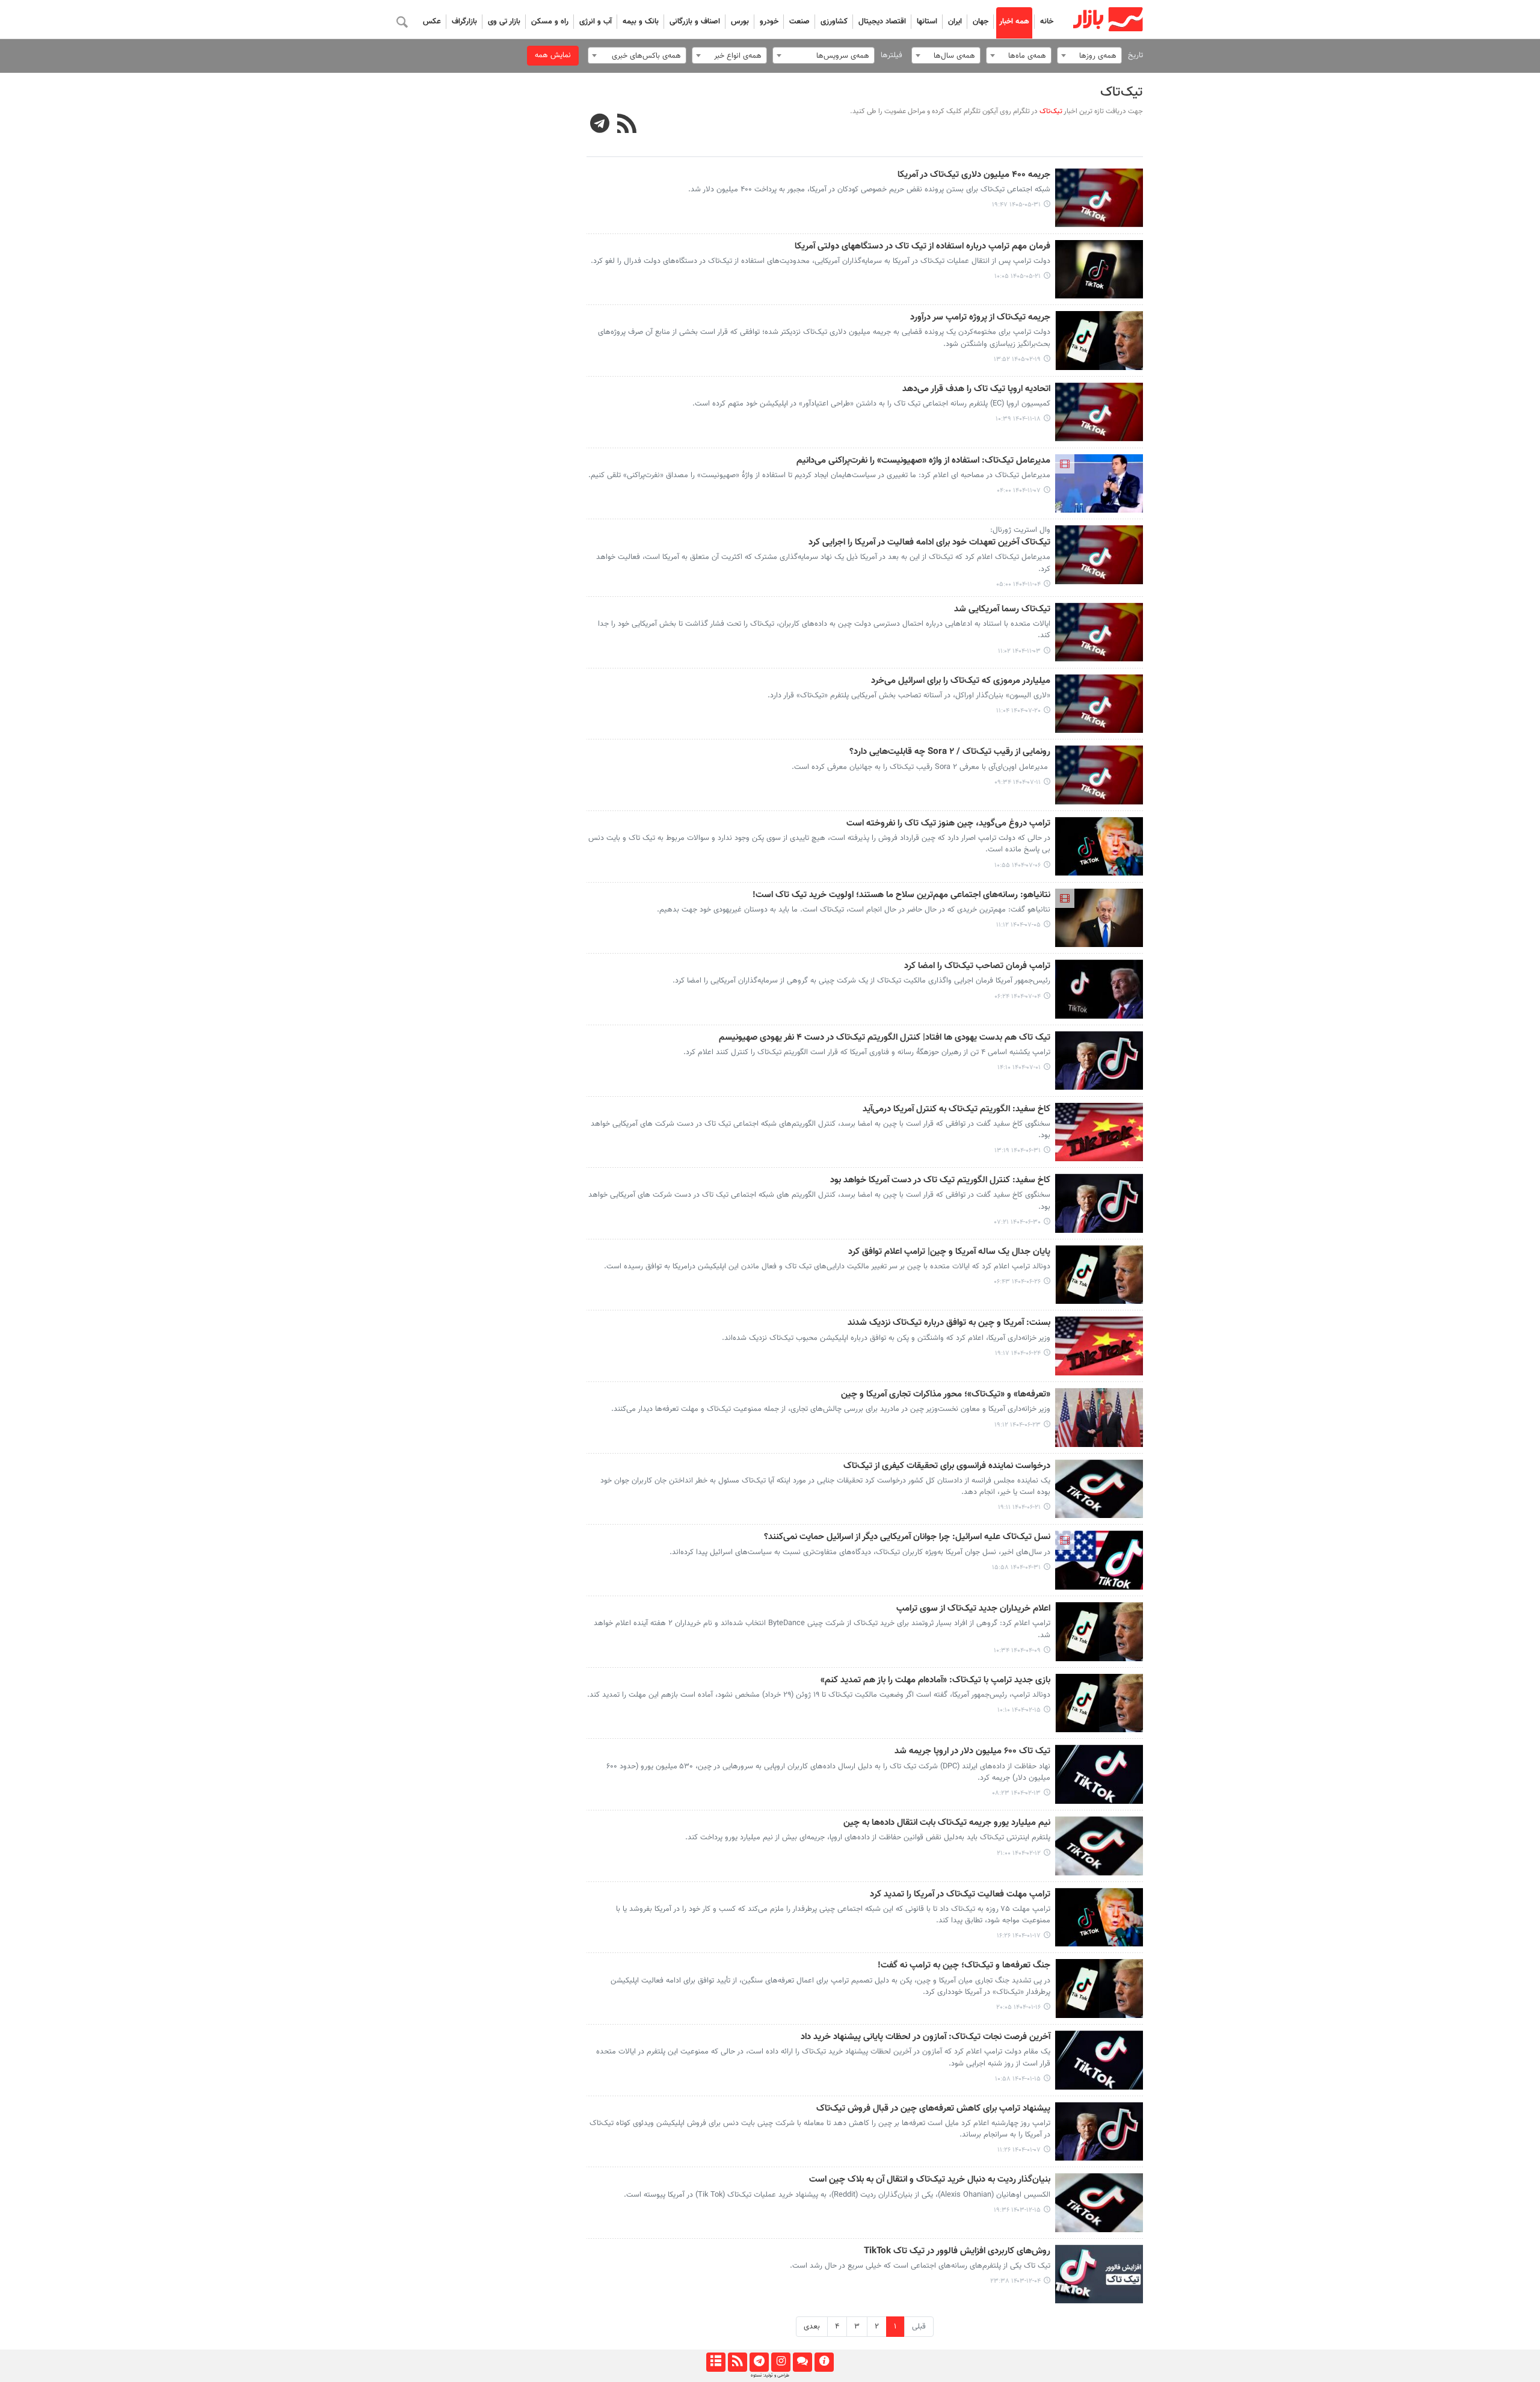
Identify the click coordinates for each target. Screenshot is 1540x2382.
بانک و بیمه (641, 22)
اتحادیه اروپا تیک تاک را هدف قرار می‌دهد (976, 389)
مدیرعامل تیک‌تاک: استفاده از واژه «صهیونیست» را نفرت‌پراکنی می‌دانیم (923, 461)
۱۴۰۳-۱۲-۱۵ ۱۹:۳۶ (1017, 2210)
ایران (955, 22)
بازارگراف (464, 22)
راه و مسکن (550, 22)
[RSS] (627, 125)
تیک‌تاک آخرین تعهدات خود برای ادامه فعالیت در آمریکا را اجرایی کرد (929, 543)
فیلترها (892, 55)
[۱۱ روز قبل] (1099, 270)
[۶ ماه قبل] (1099, 412)
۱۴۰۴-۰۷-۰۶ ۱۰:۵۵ (1018, 865)
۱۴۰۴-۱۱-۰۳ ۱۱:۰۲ (1019, 651)
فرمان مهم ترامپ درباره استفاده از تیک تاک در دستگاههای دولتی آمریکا (922, 247)
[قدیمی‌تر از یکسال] (1099, 1560)
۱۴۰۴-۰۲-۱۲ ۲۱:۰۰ (1019, 1853)
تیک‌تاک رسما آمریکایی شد (1002, 609)
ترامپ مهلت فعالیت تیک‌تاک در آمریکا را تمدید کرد (960, 1895)
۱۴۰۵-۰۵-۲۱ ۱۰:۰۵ (1018, 276)
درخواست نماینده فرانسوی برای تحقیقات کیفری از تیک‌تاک (947, 1466)
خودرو (769, 22)
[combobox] (1089, 55)
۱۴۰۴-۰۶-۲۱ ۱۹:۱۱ (1019, 1507)
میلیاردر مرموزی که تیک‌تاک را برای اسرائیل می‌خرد (961, 681)
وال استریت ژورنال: (1020, 530)
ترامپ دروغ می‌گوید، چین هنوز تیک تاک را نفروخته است (948, 824)
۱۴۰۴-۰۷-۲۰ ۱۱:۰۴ (1018, 711)
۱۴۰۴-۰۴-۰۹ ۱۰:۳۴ (1017, 1651)
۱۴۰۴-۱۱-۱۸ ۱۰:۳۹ (1018, 419)
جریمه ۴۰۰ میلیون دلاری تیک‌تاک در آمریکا (974, 175)
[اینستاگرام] (781, 2362)
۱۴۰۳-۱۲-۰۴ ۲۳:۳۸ (1015, 2281)
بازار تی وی (504, 22)
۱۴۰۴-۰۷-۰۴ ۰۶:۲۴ (1018, 997)
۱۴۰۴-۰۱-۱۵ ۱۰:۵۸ (1018, 2079)
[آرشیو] (716, 2362)
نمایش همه (553, 55)
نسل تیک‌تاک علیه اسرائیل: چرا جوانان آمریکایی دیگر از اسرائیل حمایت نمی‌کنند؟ (907, 1537)
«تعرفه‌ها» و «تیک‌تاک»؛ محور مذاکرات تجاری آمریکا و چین (946, 1395)
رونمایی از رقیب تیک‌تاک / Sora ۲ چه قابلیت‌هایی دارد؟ (950, 752)
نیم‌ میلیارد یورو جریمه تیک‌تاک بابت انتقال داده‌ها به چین (947, 1823)
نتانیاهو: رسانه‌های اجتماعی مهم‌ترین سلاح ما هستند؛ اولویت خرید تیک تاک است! (901, 895)
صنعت (799, 22)
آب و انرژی (596, 22)
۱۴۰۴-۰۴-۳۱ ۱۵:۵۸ (1016, 1568)
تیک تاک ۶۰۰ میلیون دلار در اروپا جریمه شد (972, 1751)
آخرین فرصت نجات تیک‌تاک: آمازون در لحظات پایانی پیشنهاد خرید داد (926, 2037)
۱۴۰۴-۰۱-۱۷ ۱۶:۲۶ (1019, 1936)
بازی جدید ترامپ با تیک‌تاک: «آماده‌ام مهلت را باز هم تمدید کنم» (935, 1680)
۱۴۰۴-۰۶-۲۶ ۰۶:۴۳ (1017, 1282)
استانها (927, 22)
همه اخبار (1014, 22)
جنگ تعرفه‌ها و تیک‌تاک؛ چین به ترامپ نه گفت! (964, 1966)
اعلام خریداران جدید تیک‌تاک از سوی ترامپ (973, 1609)
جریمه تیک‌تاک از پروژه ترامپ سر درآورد (980, 318)
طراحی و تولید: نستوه (770, 2375)
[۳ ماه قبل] (1099, 341)
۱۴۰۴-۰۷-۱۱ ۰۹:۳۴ (1018, 782)
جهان (981, 22)
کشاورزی (834, 22)
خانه (1047, 22)
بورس (740, 22)
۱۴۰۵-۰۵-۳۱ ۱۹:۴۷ (1016, 205)
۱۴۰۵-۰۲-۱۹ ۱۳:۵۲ (1017, 359)
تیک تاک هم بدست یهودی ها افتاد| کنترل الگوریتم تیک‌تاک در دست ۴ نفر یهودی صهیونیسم (885, 1038)
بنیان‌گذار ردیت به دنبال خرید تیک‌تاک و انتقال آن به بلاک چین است (930, 2180)
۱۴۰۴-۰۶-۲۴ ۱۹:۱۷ (1018, 1353)
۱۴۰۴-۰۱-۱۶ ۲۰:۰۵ (1018, 2007)
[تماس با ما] (802, 2362)
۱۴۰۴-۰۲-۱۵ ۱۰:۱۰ (1019, 1710)
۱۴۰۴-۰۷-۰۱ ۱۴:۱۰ (1019, 1068)
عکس (432, 22)
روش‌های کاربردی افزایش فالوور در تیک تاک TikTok (957, 2251)
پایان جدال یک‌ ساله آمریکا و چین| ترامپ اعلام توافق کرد (949, 1252)
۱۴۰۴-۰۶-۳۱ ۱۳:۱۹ (1018, 1151)
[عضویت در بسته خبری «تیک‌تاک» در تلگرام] (600, 125)
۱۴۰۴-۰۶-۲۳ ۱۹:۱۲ (1018, 1425)
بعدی (812, 2327)
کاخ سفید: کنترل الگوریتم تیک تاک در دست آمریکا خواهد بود (940, 1180)
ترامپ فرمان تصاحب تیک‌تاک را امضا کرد (977, 966)
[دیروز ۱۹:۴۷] (1099, 198)
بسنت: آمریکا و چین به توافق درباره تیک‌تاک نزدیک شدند (949, 1323)
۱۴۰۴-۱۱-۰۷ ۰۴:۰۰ (1019, 491)
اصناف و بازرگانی (695, 22)
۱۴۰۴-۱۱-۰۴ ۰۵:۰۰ (1018, 585)
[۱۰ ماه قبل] (1099, 704)
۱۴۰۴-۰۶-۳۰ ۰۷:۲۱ (1018, 1222)
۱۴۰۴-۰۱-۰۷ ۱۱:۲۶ (1019, 2150)
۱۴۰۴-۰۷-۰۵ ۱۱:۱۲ (1018, 925)
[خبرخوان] (737, 2362)
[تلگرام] (759, 2362)
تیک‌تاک (1122, 92)
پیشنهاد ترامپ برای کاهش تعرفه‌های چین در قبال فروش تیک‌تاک (933, 2109)
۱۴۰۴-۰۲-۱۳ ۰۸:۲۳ (1016, 1793)
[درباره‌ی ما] (824, 2362)
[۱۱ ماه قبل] (1099, 1132)
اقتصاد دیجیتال (882, 22)
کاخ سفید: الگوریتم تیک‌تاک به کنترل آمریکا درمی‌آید (956, 1109)
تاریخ (1135, 55)
